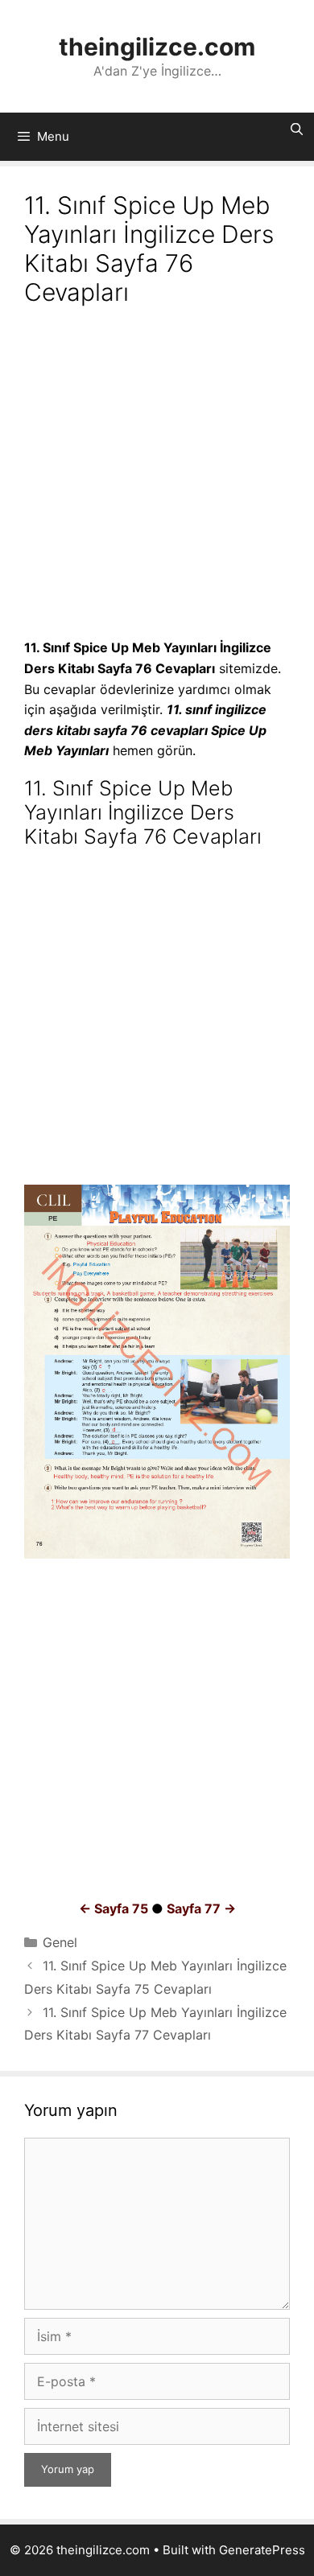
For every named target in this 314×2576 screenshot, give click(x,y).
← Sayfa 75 (114, 1908)
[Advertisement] (157, 475)
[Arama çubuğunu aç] (297, 129)
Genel (60, 1942)
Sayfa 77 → (201, 1908)
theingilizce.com (157, 47)
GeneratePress (262, 2550)
